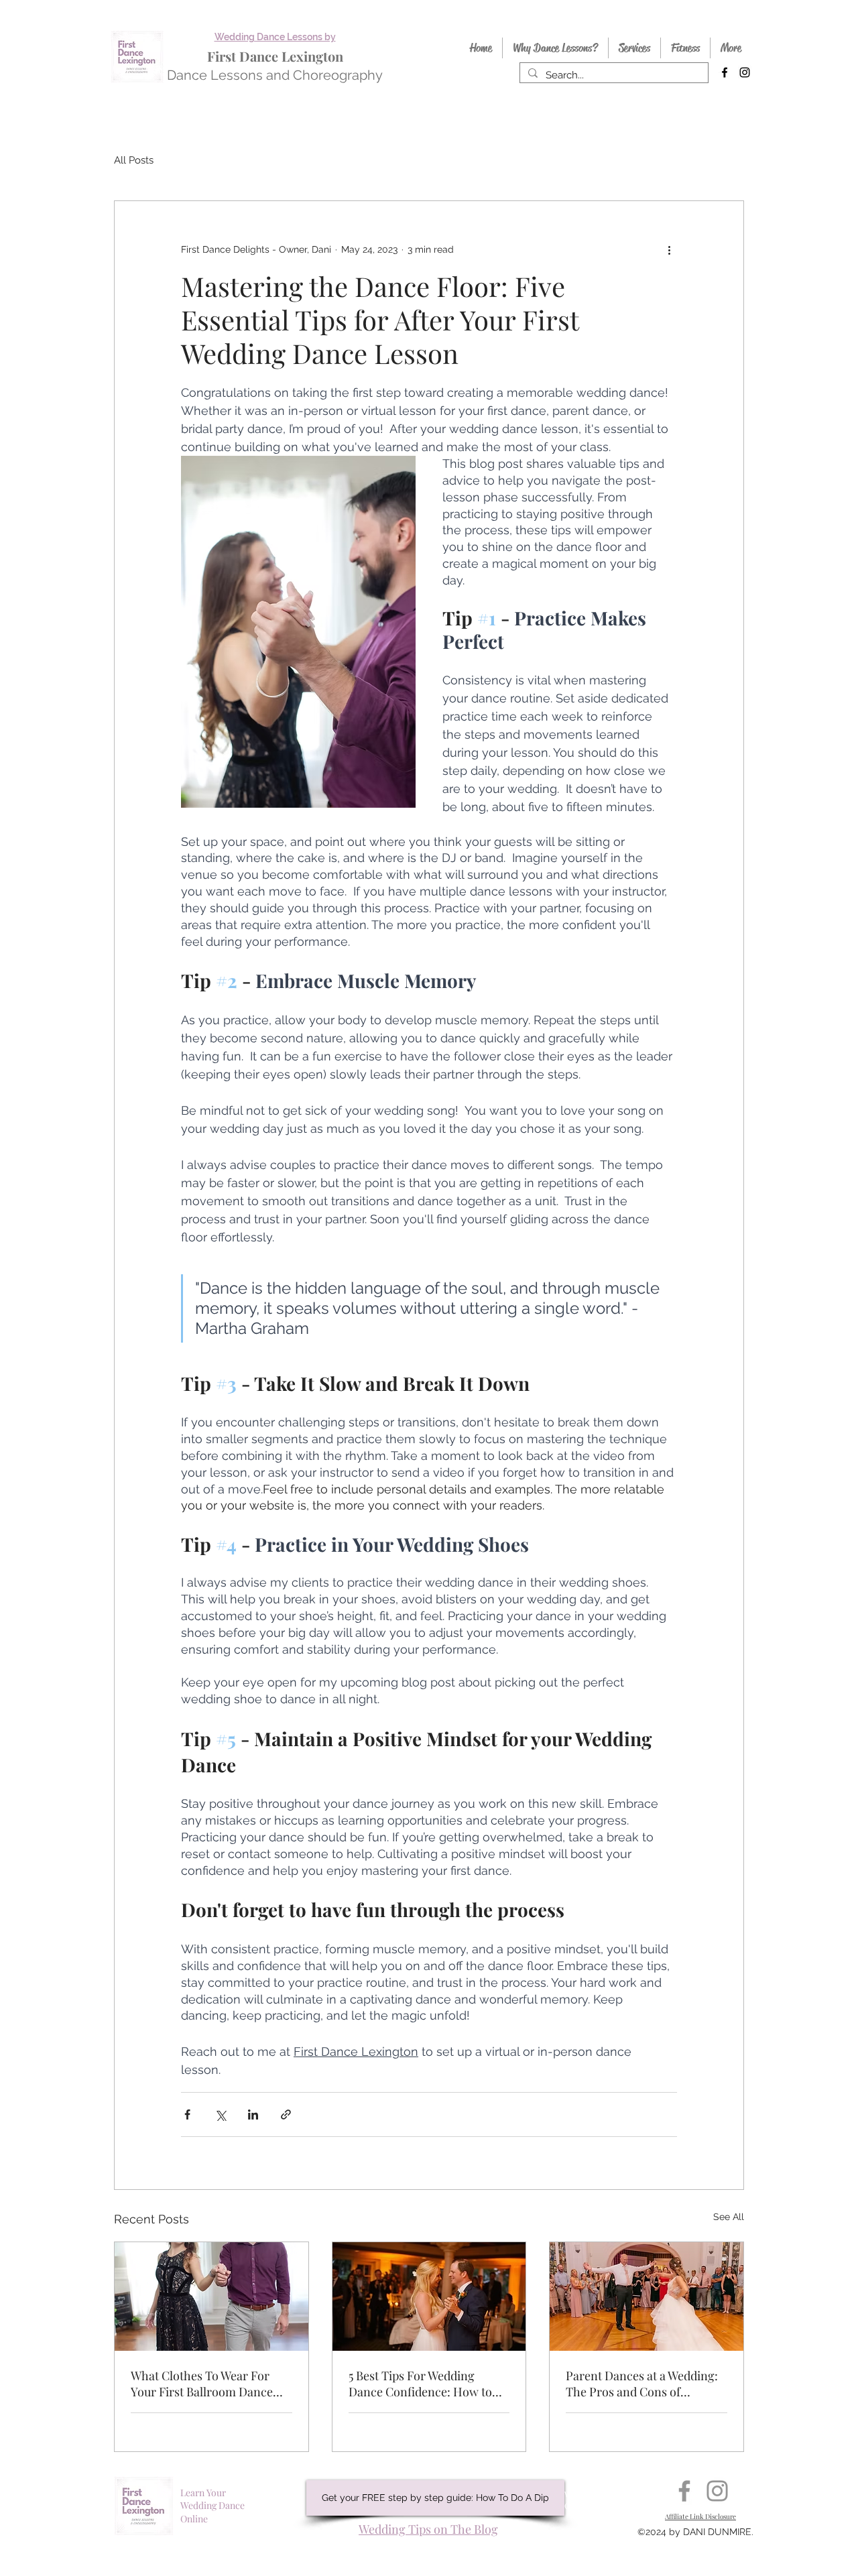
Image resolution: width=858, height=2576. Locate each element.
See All (729, 2217)
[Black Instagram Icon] (745, 72)
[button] (435, 2498)
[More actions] (669, 249)
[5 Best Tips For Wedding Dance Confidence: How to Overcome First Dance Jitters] (429, 2296)
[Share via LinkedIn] (253, 2114)
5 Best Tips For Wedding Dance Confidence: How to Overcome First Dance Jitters (426, 2384)
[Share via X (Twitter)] (220, 2114)
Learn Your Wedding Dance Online (212, 2506)
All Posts (134, 160)
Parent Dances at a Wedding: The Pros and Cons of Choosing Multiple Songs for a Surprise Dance (642, 2384)
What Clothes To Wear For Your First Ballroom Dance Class (202, 2384)
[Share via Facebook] (187, 2114)
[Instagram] (717, 2491)
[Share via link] (286, 2114)
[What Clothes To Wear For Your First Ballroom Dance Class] (211, 2296)
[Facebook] (684, 2491)
